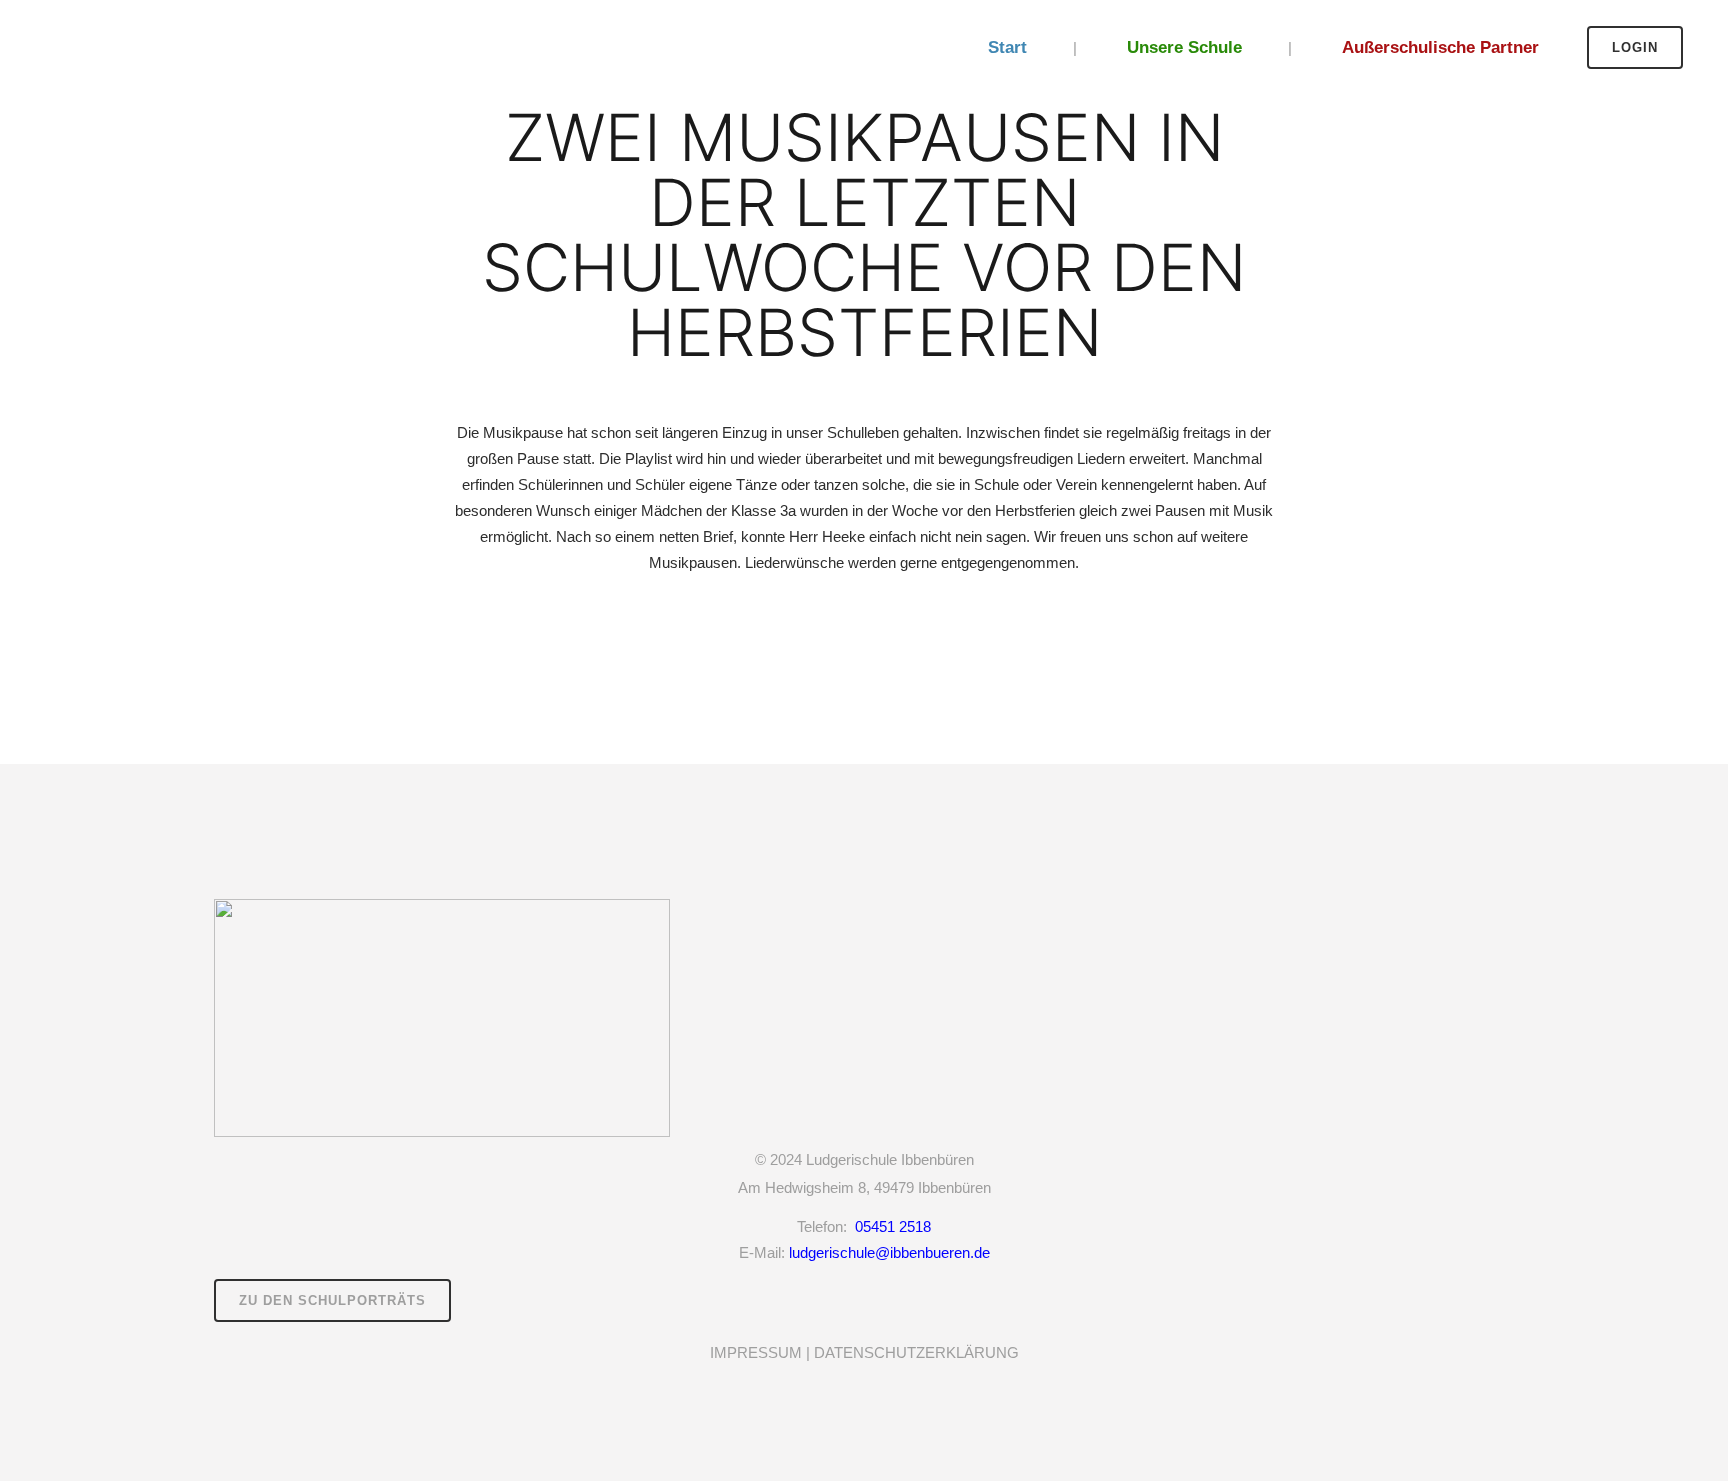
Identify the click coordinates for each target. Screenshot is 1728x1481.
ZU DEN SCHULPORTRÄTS (332, 1300)
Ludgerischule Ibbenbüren (890, 1159)
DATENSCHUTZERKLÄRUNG (916, 1352)
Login (1635, 47)
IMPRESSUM (756, 1352)
